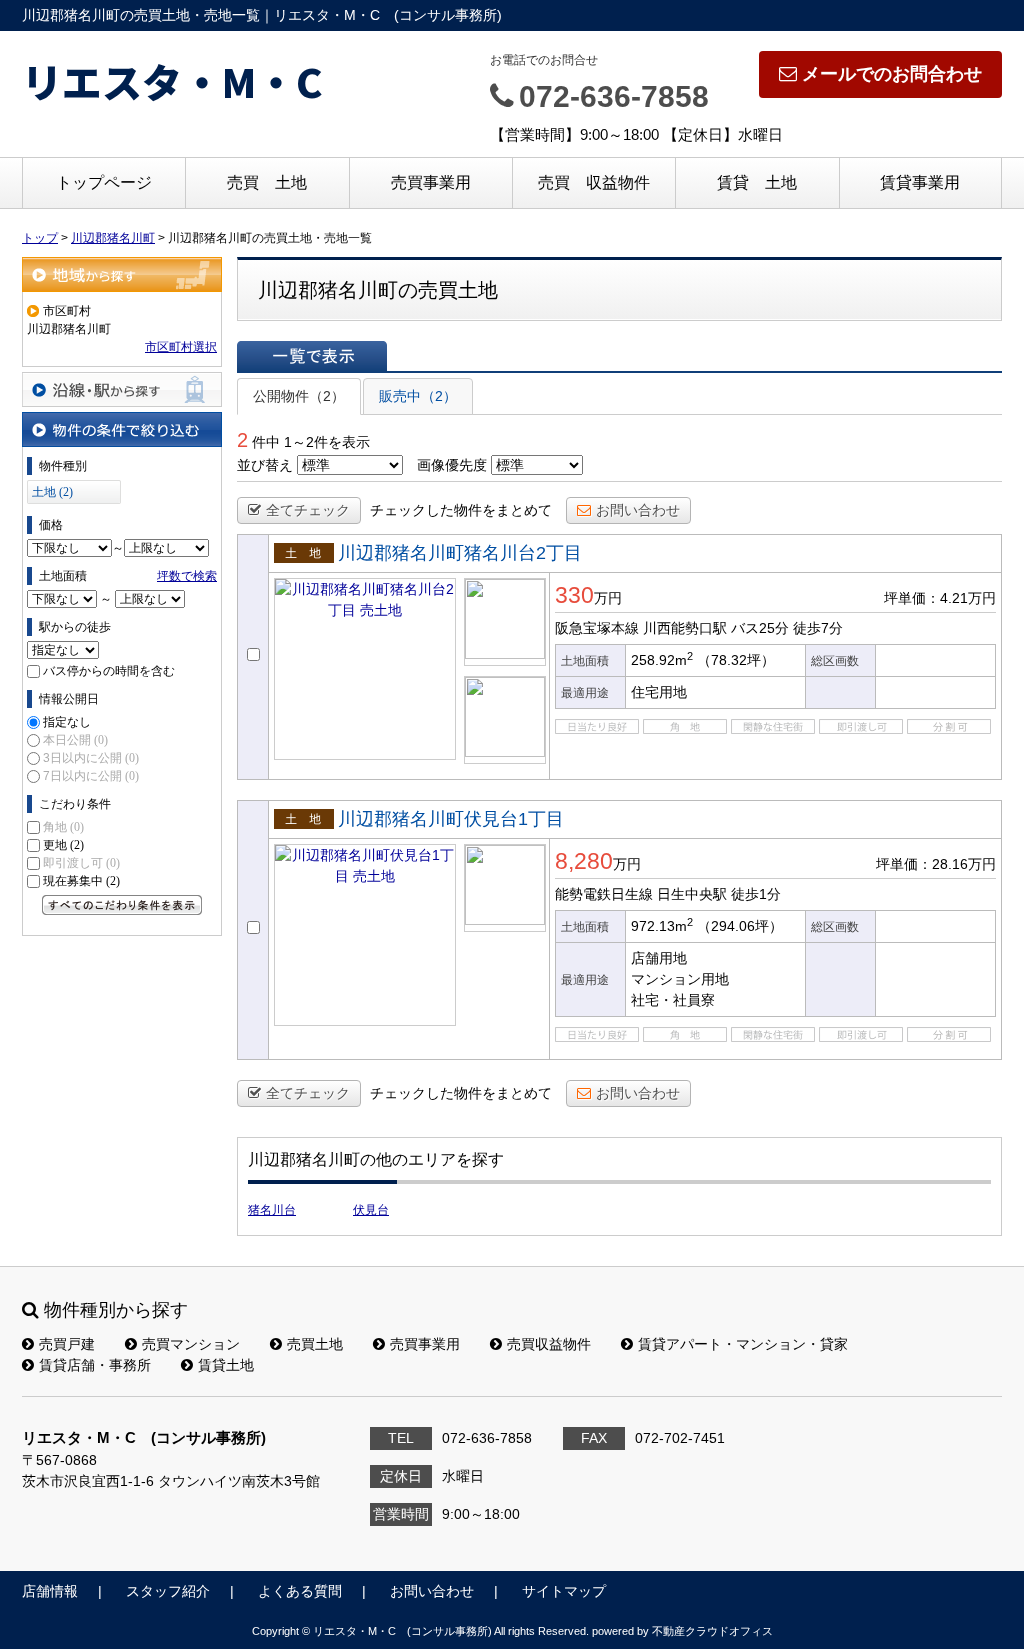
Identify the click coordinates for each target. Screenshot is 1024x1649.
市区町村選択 (181, 347)
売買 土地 (267, 182)
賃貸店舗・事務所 (95, 1365)
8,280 (584, 861)
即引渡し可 (81, 863)
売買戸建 (67, 1344)
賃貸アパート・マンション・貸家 (743, 1344)
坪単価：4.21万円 (940, 598)
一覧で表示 (312, 356)
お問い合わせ (638, 510)
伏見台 (371, 1210)
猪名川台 (272, 1210)
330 (574, 595)
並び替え (265, 465)
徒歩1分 (756, 894)
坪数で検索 (187, 576)
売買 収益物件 (594, 182)
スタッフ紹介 (168, 1591)
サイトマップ (564, 1591)
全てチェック (308, 510)
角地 (63, 827)
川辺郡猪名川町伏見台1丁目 (451, 819)
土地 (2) (52, 492)
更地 (63, 845)
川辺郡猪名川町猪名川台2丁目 (460, 553)
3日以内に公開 (91, 758)
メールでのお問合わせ (892, 74)
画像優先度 (452, 465)
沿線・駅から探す (122, 389)
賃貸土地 (226, 1365)
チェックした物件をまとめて (461, 510)
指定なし (67, 722)
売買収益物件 (549, 1344)
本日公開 (75, 740)
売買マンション (191, 1344)
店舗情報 (50, 1591)
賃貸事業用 (920, 182)
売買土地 (315, 1344)
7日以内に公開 (91, 776)
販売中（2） (418, 396)
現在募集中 (81, 881)
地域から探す (122, 274)
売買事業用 (431, 182)
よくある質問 (300, 1591)
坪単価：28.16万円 (936, 864)
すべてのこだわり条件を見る (122, 905)
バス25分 (760, 628)
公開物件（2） (299, 396)
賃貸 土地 (757, 182)
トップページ (104, 182)
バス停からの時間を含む (109, 671)
